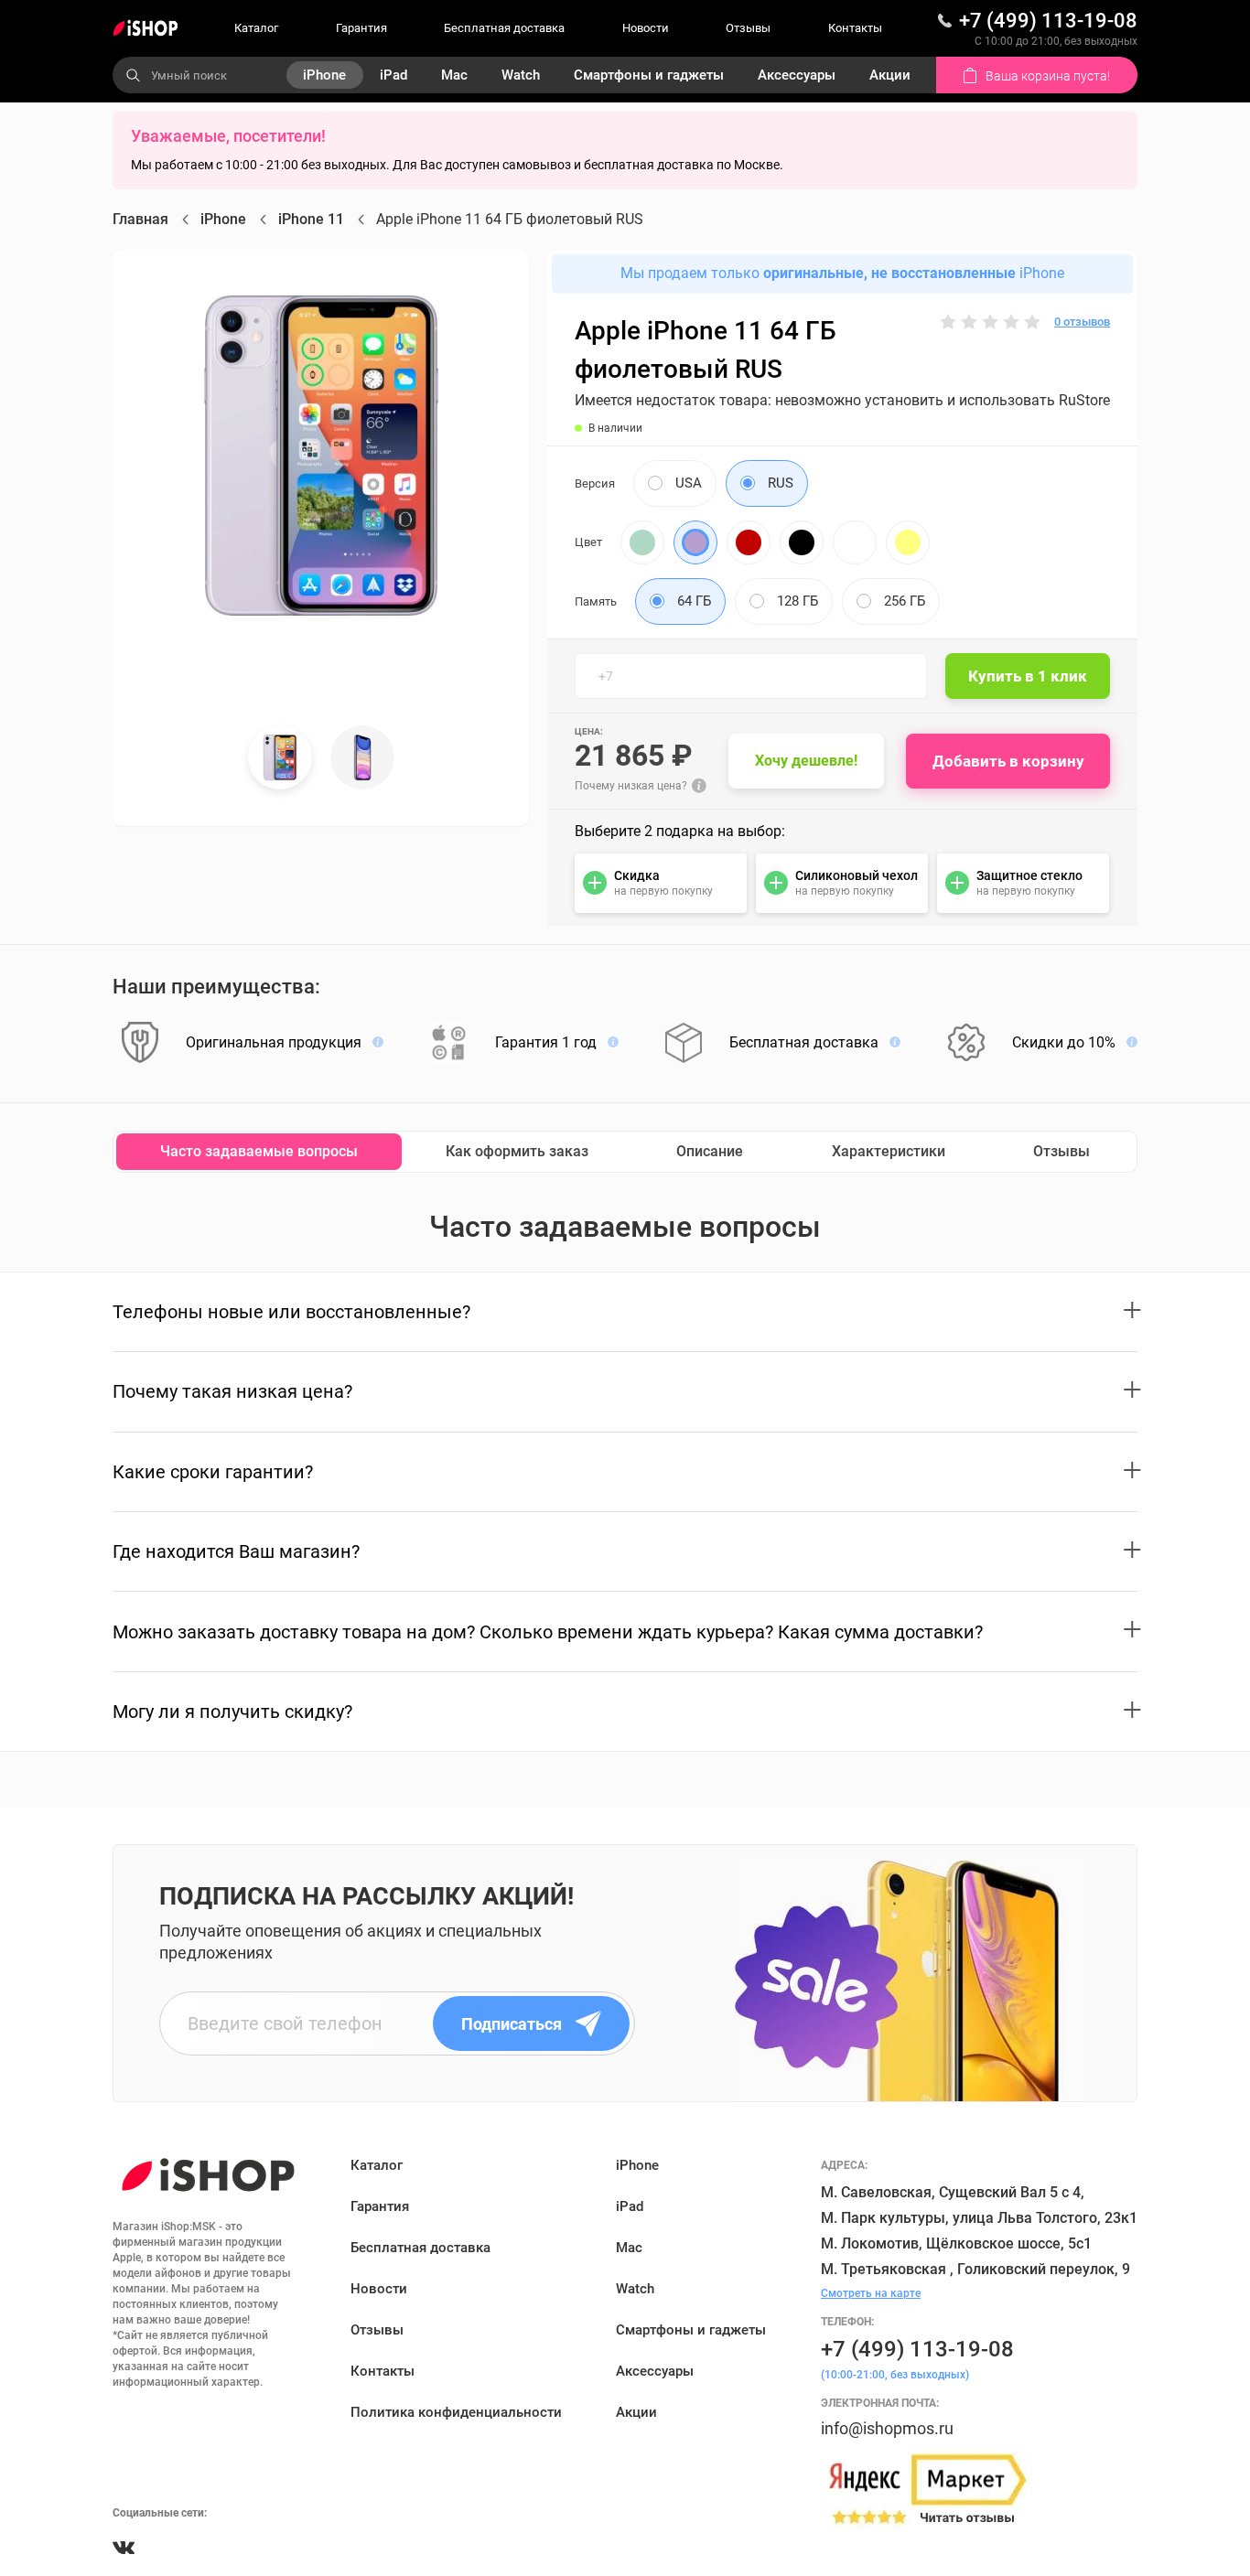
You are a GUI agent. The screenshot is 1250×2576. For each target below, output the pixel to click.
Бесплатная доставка (504, 28)
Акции (890, 75)
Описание (710, 1151)
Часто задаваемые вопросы (259, 1151)
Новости (646, 28)
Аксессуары (797, 75)
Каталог (256, 28)
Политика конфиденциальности (456, 2412)
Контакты (855, 28)
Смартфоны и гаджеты (649, 75)
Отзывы (748, 28)
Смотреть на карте (871, 2293)
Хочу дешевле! (806, 761)
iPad (393, 75)
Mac (454, 75)
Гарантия (361, 28)
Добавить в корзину (1008, 761)
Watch (521, 75)
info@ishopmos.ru (887, 2428)
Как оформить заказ (517, 1151)
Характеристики (889, 1151)
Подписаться (512, 2024)
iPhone (324, 75)
